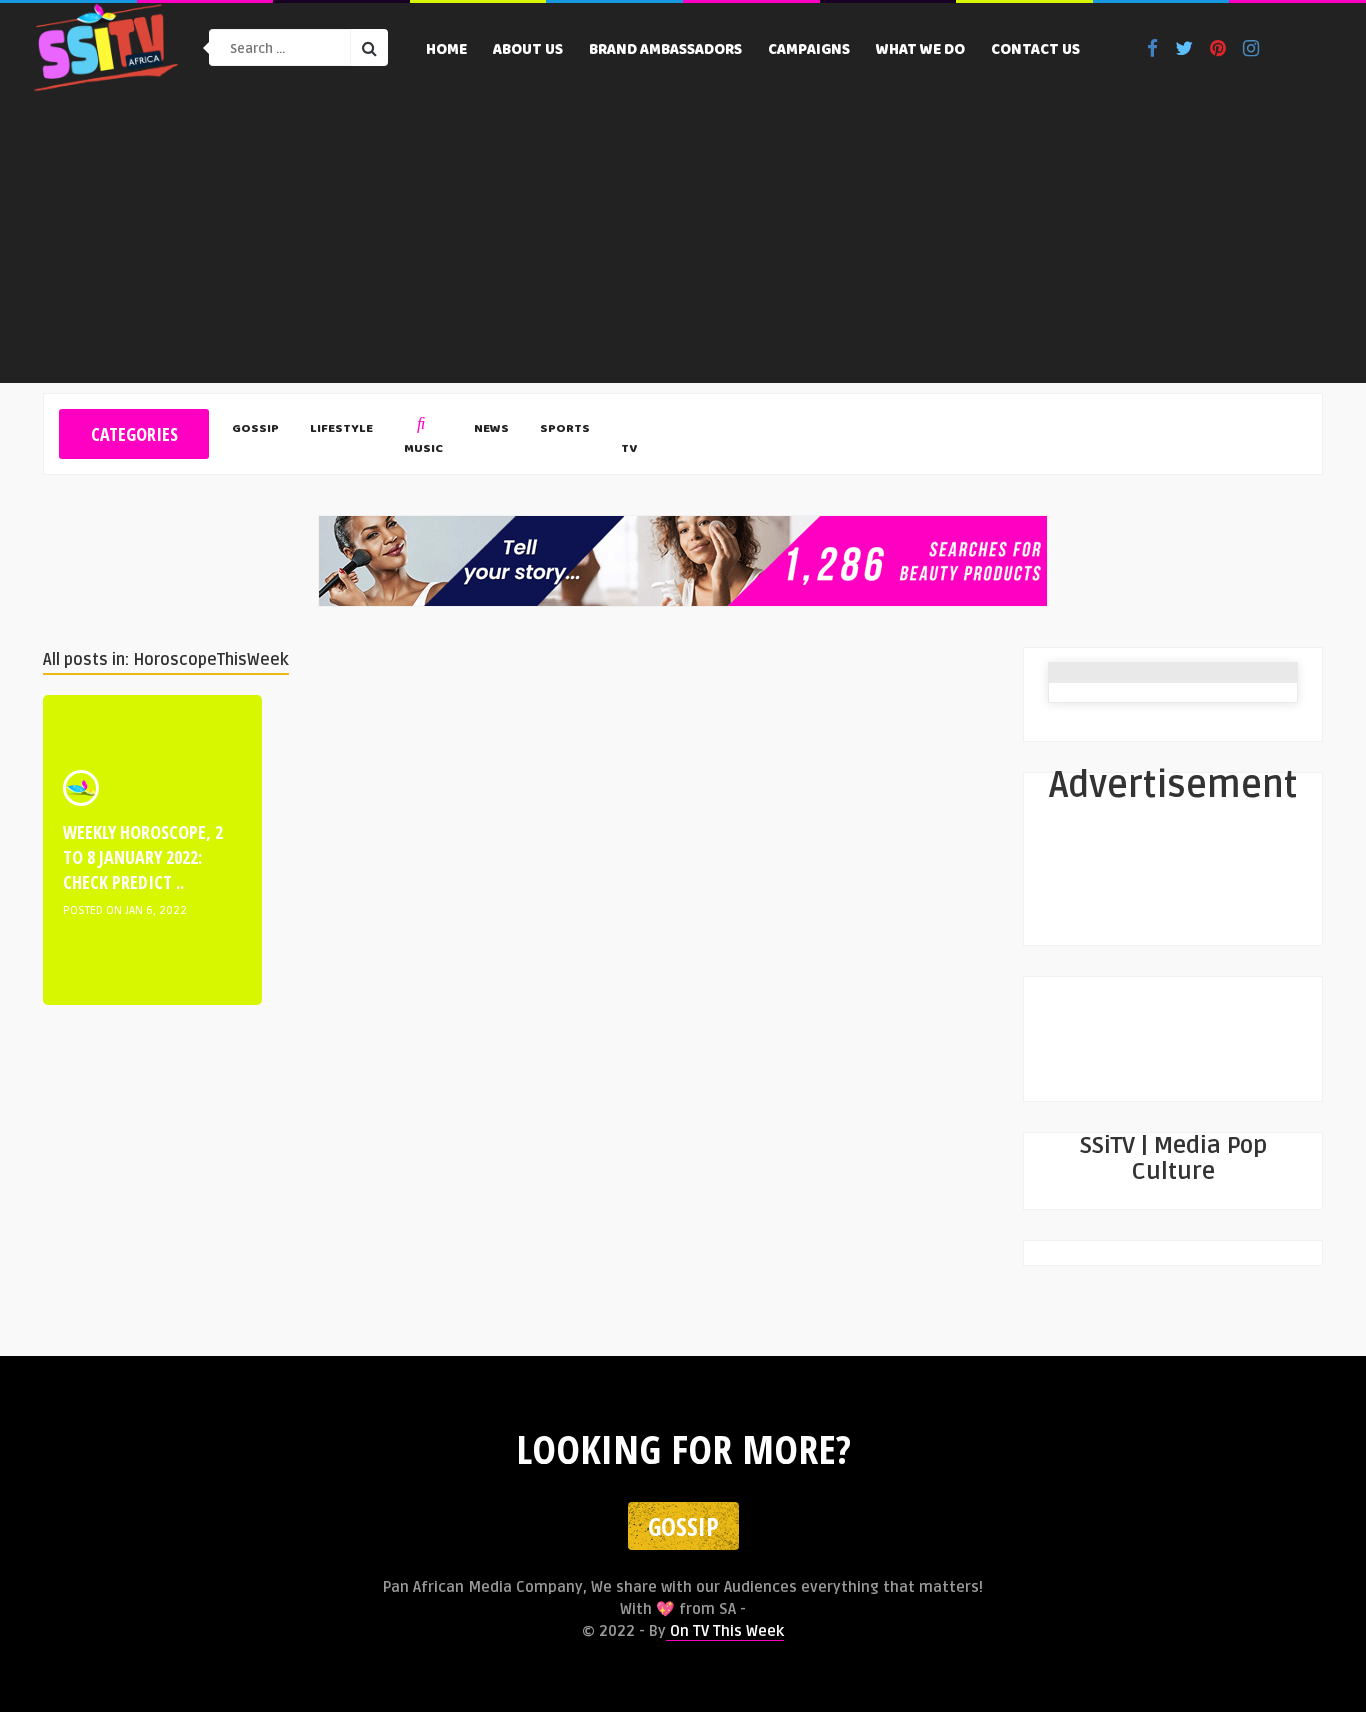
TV (629, 449)
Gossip (255, 430)
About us (528, 51)
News (491, 430)
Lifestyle (341, 430)
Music (423, 449)
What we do (920, 51)
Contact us (1035, 51)
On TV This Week (725, 1631)
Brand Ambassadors (665, 51)
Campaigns (809, 51)
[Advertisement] (683, 243)
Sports (565, 430)
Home (446, 51)
